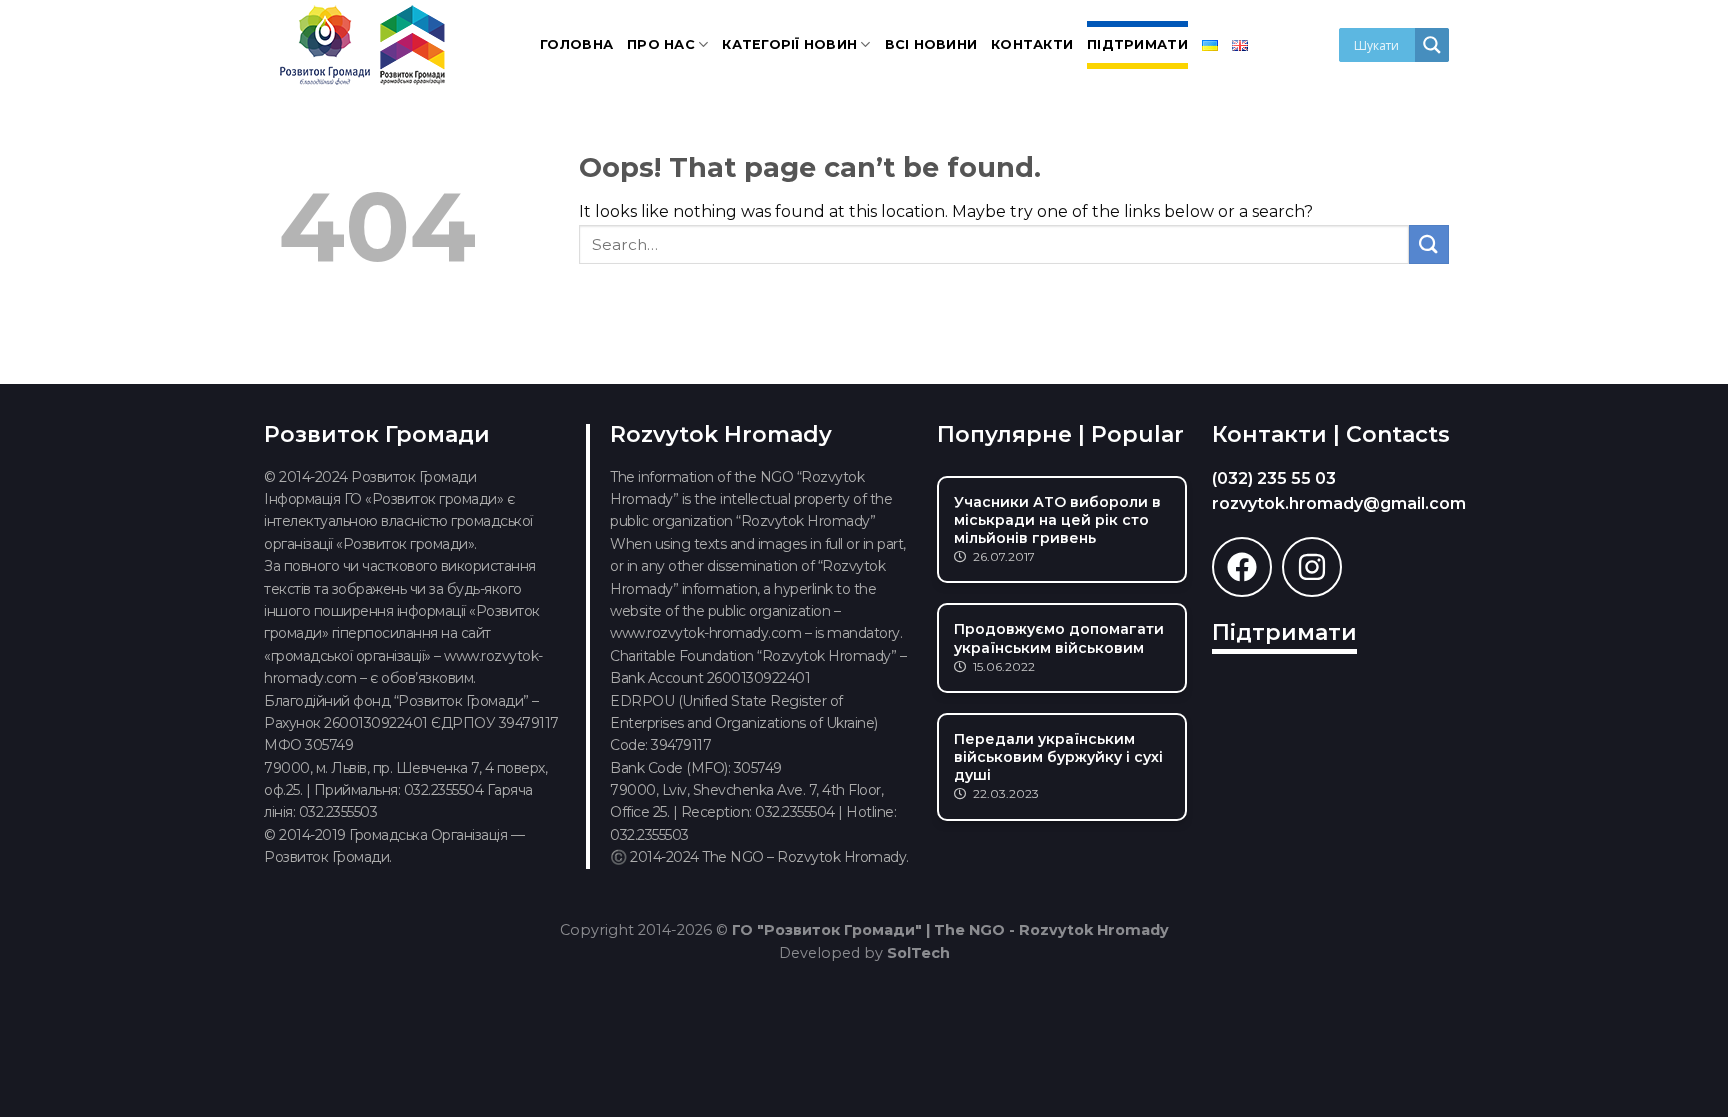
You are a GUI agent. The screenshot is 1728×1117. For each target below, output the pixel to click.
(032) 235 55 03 (1274, 478)
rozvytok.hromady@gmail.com (1339, 503)
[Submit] (1429, 244)
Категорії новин (789, 44)
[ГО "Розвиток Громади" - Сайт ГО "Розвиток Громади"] (364, 45)
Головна (576, 44)
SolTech (918, 953)
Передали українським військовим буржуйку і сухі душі (1058, 757)
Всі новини (931, 44)
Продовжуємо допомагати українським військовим (1059, 638)
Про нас (661, 44)
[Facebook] (1242, 567)
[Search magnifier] (1432, 45)
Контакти (1032, 44)
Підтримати (1137, 44)
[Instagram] (1312, 567)
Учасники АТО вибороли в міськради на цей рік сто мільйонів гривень (1057, 520)
